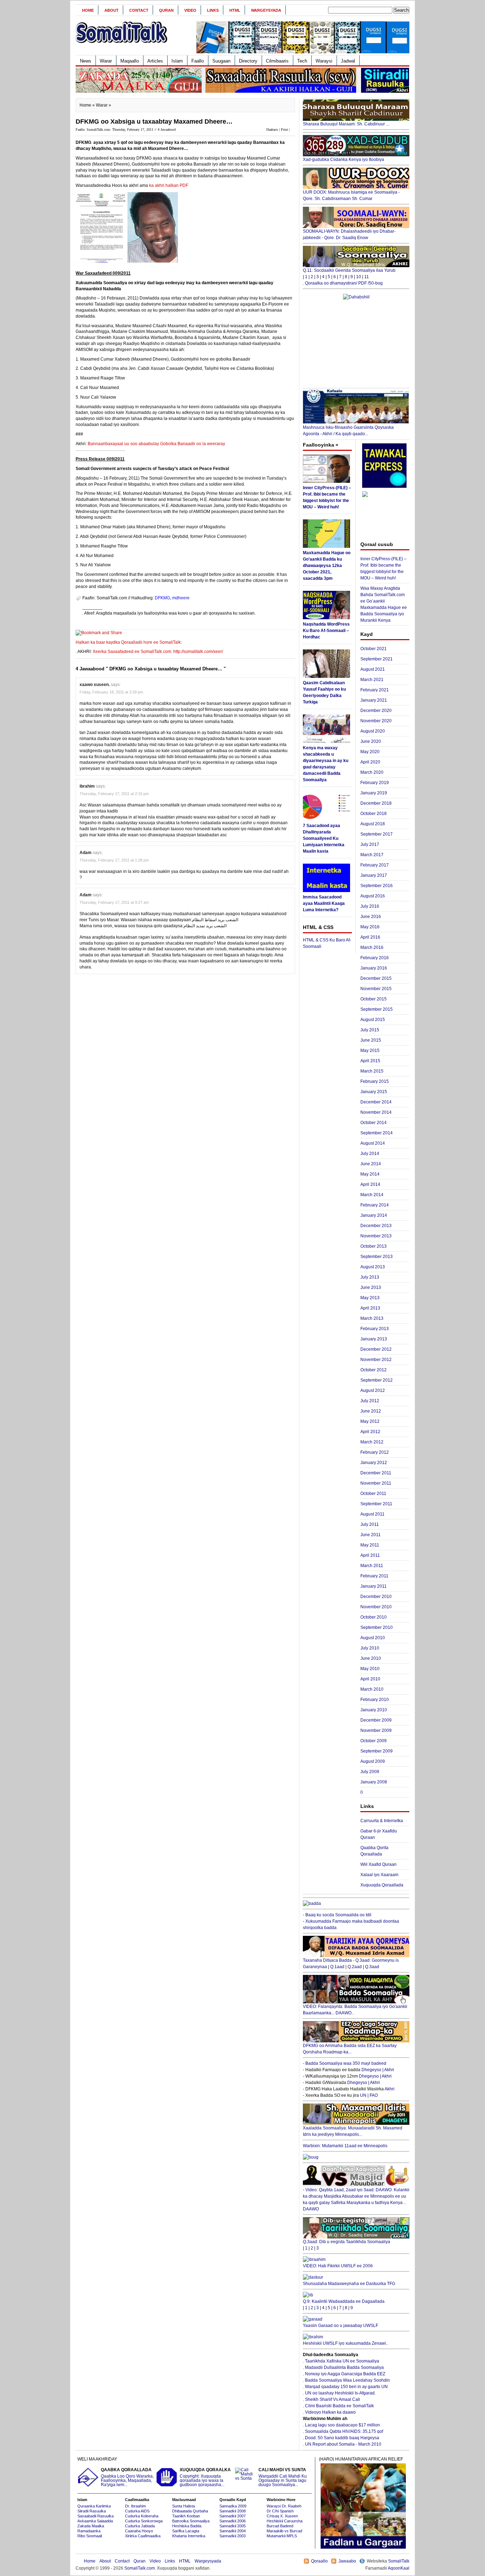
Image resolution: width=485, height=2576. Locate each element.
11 (367, 277)
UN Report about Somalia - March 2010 (343, 2444)
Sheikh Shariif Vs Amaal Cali (333, 2399)
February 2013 (375, 1329)
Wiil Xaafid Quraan (378, 1864)
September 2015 (377, 1009)
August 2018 (373, 824)
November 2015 (376, 989)
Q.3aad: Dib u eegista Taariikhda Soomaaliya (347, 2242)
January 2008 (374, 1782)
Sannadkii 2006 (233, 2521)
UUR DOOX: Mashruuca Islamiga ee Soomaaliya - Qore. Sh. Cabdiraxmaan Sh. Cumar (351, 195)
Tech (302, 61)
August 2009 (373, 1761)
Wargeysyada (266, 10)
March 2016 (372, 947)
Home (88, 10)
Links (213, 10)
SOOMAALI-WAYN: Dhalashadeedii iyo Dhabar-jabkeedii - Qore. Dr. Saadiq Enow (349, 234)
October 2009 (374, 1741)
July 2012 (370, 1401)
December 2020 (376, 711)
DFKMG (162, 598)
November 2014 (376, 1112)
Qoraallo (319, 2561)
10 (359, 277)
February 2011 (374, 1576)
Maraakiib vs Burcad (284, 2531)
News (86, 61)
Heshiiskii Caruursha (285, 2521)
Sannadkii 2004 (233, 2531)
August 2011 (372, 1514)
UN (363, 2095)
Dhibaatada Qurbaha (190, 2511)
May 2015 (370, 1051)
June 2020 (371, 741)
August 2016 (373, 896)
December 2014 (376, 1102)
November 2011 (376, 1483)
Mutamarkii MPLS (282, 2536)
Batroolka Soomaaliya (191, 2521)
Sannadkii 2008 (233, 2511)
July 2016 (370, 906)
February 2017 (375, 865)
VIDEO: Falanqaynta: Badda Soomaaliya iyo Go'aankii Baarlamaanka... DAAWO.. (355, 2010)
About (111, 10)
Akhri (389, 2070)
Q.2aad (355, 1967)
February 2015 (375, 1081)
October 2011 (373, 1494)
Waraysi (324, 61)
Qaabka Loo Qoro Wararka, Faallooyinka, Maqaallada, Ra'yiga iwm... (127, 2477)
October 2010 (374, 1617)
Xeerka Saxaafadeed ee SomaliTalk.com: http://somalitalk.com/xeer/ (158, 652)
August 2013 (373, 1267)
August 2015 (373, 1020)
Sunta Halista (184, 2506)
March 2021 (372, 680)
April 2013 (370, 1308)
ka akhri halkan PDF (169, 185)
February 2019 (375, 783)
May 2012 (370, 1421)
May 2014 (370, 1174)
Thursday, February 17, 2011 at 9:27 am (114, 902)
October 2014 (374, 1123)
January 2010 (374, 1710)
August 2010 (373, 1638)
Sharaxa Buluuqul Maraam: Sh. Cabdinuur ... (346, 124)
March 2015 (372, 1071)
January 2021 (374, 700)
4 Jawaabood (167, 129)
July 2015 (370, 1030)
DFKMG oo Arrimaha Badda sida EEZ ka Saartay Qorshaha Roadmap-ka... (350, 2049)
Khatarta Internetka (189, 2536)
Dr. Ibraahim (135, 2506)
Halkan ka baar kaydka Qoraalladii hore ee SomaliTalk (128, 642)
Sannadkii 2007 (233, 2516)
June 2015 (371, 1040)
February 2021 (375, 690)
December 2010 (376, 1597)
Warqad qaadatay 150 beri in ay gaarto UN (346, 2387)
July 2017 (370, 844)
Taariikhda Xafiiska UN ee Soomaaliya (342, 2361)
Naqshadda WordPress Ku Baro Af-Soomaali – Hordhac (326, 631)
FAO (374, 2095)
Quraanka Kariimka (94, 2506)
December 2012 (376, 1349)
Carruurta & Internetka (382, 1821)
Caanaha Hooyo (139, 2531)
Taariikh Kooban (186, 2516)
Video (190, 10)
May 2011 (370, 1545)
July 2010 (370, 1648)
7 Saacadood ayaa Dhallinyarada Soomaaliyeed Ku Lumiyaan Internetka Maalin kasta (324, 838)
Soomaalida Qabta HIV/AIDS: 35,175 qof (344, 2431)
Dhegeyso (371, 2070)
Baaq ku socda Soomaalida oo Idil (338, 1915)
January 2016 (374, 968)
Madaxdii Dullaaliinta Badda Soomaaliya (344, 2367)
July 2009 (370, 1772)
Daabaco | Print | (278, 129)
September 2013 (377, 1257)
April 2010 (370, 1679)
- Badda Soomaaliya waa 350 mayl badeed (345, 2063)
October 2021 (374, 649)
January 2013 (374, 1339)
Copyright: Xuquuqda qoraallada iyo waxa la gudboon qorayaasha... (205, 2477)
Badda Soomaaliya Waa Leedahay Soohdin (347, 2380)
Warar (106, 61)
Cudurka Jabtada (140, 2526)
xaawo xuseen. (95, 685)
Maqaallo (130, 61)
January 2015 (374, 1092)
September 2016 (377, 886)
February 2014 (375, 1205)
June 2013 (371, 1287)
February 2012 (375, 1452)
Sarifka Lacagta (186, 2531)
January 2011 (374, 1586)
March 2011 (372, 1566)
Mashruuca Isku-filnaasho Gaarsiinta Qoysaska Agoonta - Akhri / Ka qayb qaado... (348, 431)
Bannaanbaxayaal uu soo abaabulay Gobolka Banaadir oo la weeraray (156, 444)
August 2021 (373, 669)
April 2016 (370, 937)
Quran (166, 10)
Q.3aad (372, 1967)
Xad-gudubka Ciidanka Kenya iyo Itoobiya (344, 160)
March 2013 (372, 1318)
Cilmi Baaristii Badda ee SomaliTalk (339, 2406)
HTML (235, 10)
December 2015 (376, 978)
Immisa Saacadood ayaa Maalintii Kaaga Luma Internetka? (324, 903)
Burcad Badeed (280, 2526)
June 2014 (371, 1164)
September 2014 (377, 1133)
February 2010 (375, 1700)
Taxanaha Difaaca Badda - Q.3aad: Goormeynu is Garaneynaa (351, 1964)
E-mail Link (268, 613)
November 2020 (376, 721)
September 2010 (377, 1627)
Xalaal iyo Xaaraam (379, 1875)
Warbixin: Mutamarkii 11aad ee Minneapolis (345, 2146)
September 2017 (377, 834)
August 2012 (373, 1390)
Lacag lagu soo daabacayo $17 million (342, 2425)
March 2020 (372, 772)
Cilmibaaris (277, 61)
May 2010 (370, 1669)
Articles (155, 61)
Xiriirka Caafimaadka (143, 2536)
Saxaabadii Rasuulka (96, 2516)
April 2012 (370, 1432)
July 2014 (370, 1154)
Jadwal (348, 61)
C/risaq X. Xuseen (282, 2516)
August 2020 (373, 731)
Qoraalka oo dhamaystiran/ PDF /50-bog (344, 283)
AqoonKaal (399, 2568)
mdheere (181, 598)
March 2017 (372, 855)
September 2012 (377, 1380)
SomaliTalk (399, 2561)
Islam (177, 61)
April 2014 (370, 1184)
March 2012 (372, 1442)
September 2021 (377, 659)
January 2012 (374, 1463)
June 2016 (371, 917)
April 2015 (370, 1061)
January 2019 (374, 793)
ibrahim (87, 786)
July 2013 (370, 1277)
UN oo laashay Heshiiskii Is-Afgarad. (340, 2393)
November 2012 (376, 1360)
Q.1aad (337, 1967)
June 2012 (371, 1411)
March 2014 (372, 1195)
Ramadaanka (89, 2531)
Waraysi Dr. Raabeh (284, 2506)
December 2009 (376, 1720)
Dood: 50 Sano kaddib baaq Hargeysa (342, 2438)
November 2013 (376, 1236)
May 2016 (370, 927)
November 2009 (376, 1730)
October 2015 (374, 999)
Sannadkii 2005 (233, 2526)
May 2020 (370, 752)
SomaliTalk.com (140, 2568)
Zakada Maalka (91, 2526)
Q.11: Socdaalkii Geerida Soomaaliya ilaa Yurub (349, 270)
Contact (139, 10)
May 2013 (370, 1298)
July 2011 (370, 1524)
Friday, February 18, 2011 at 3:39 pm (111, 692)
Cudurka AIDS (137, 2511)
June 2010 (371, 1658)
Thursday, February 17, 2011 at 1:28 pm (114, 860)
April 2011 (370, 1555)
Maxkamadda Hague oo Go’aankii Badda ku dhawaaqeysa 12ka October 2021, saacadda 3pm (327, 566)
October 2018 (374, 814)
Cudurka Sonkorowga (144, 2521)
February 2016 (375, 958)
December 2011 (376, 1473)
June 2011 (370, 1535)
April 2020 (370, 762)
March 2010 (372, 1689)
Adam (86, 853)
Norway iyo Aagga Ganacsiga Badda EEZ (345, 2374)
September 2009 (377, 1751)
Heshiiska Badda (187, 2526)
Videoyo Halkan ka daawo (330, 2412)
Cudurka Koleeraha (142, 2516)
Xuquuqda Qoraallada (382, 1885)
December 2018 (376, 803)
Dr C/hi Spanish (280, 2511)
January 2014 (374, 1215)
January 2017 (374, 875)
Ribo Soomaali (90, 2536)
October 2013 (374, 1246)
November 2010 (376, 1607)
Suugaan (221, 61)
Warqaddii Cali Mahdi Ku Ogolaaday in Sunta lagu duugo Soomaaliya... (283, 2477)
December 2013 (376, 1226)
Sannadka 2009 (233, 2506)
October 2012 (374, 1370)
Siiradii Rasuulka (92, 2511)
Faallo (198, 61)
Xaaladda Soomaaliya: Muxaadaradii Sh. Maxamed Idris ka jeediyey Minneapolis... (353, 2131)
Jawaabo (347, 2561)
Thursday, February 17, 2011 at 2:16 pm (114, 794)
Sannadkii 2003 (233, 2536)
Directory (248, 61)
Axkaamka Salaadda (95, 2521)
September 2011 (376, 1504)
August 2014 (373, 1143)
